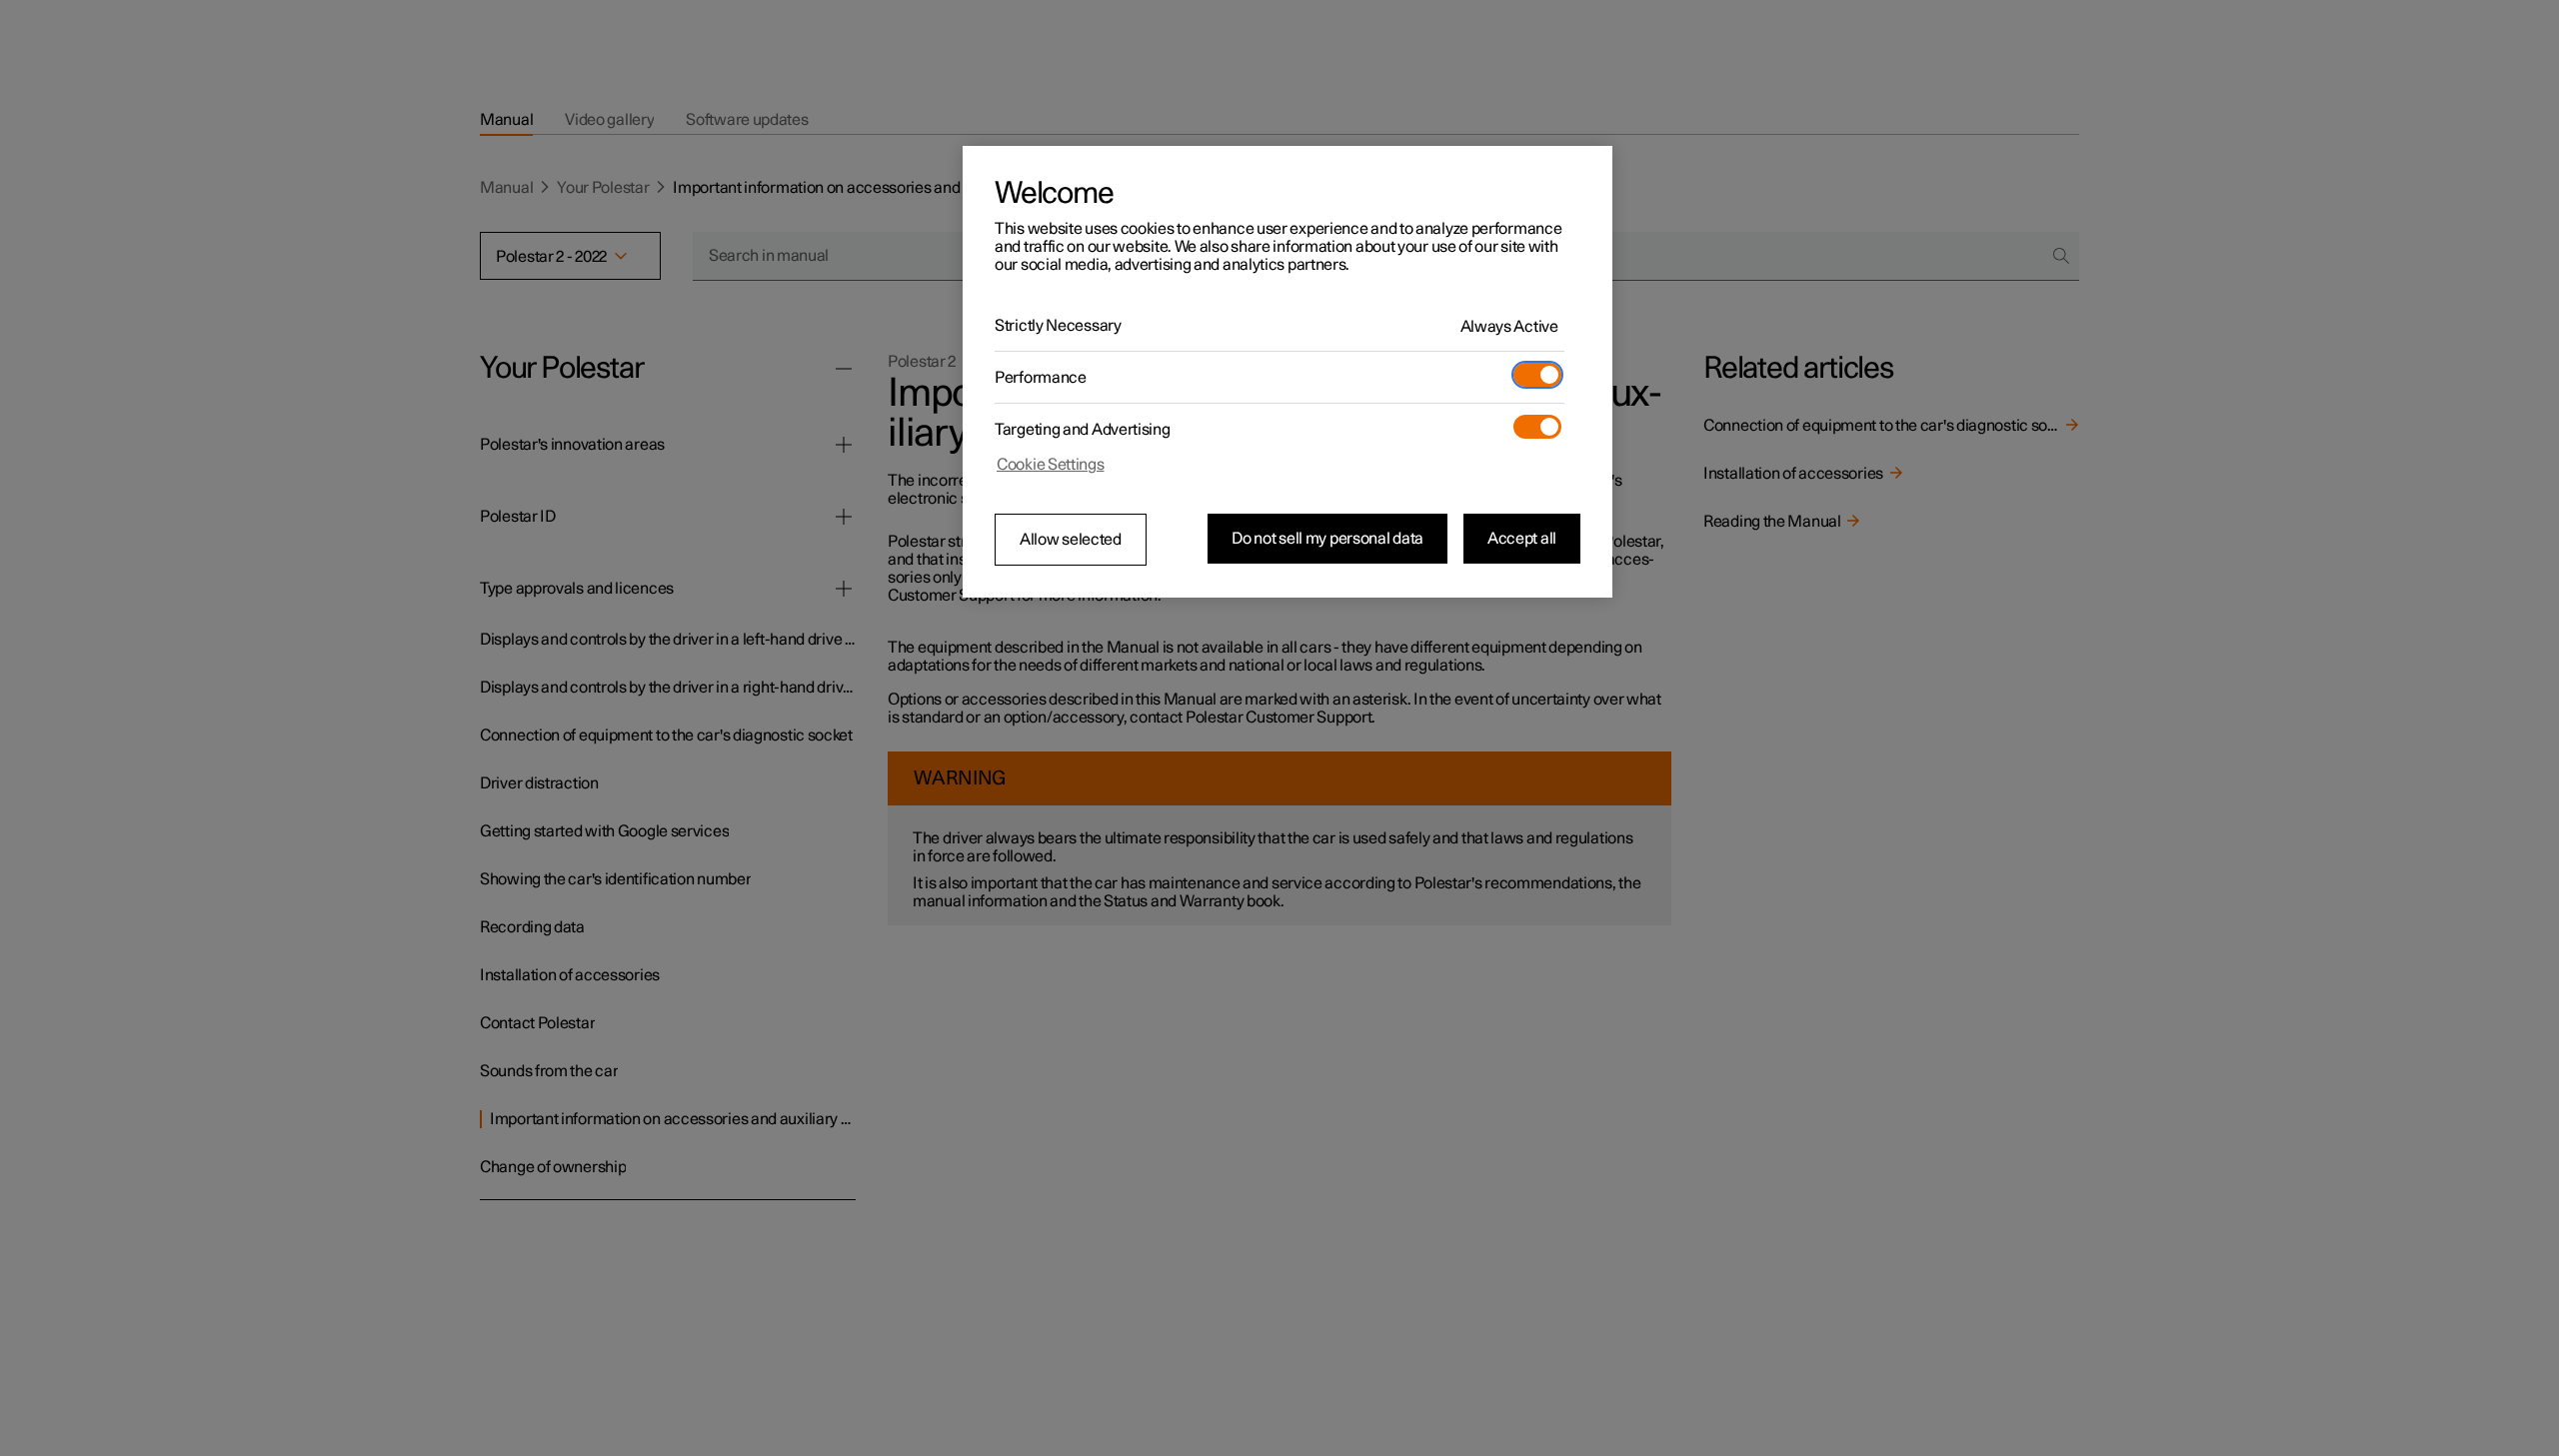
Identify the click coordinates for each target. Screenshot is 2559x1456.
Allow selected (1071, 540)
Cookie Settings (1051, 465)
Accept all (1522, 539)
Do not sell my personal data (1327, 539)
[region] (1287, 372)
